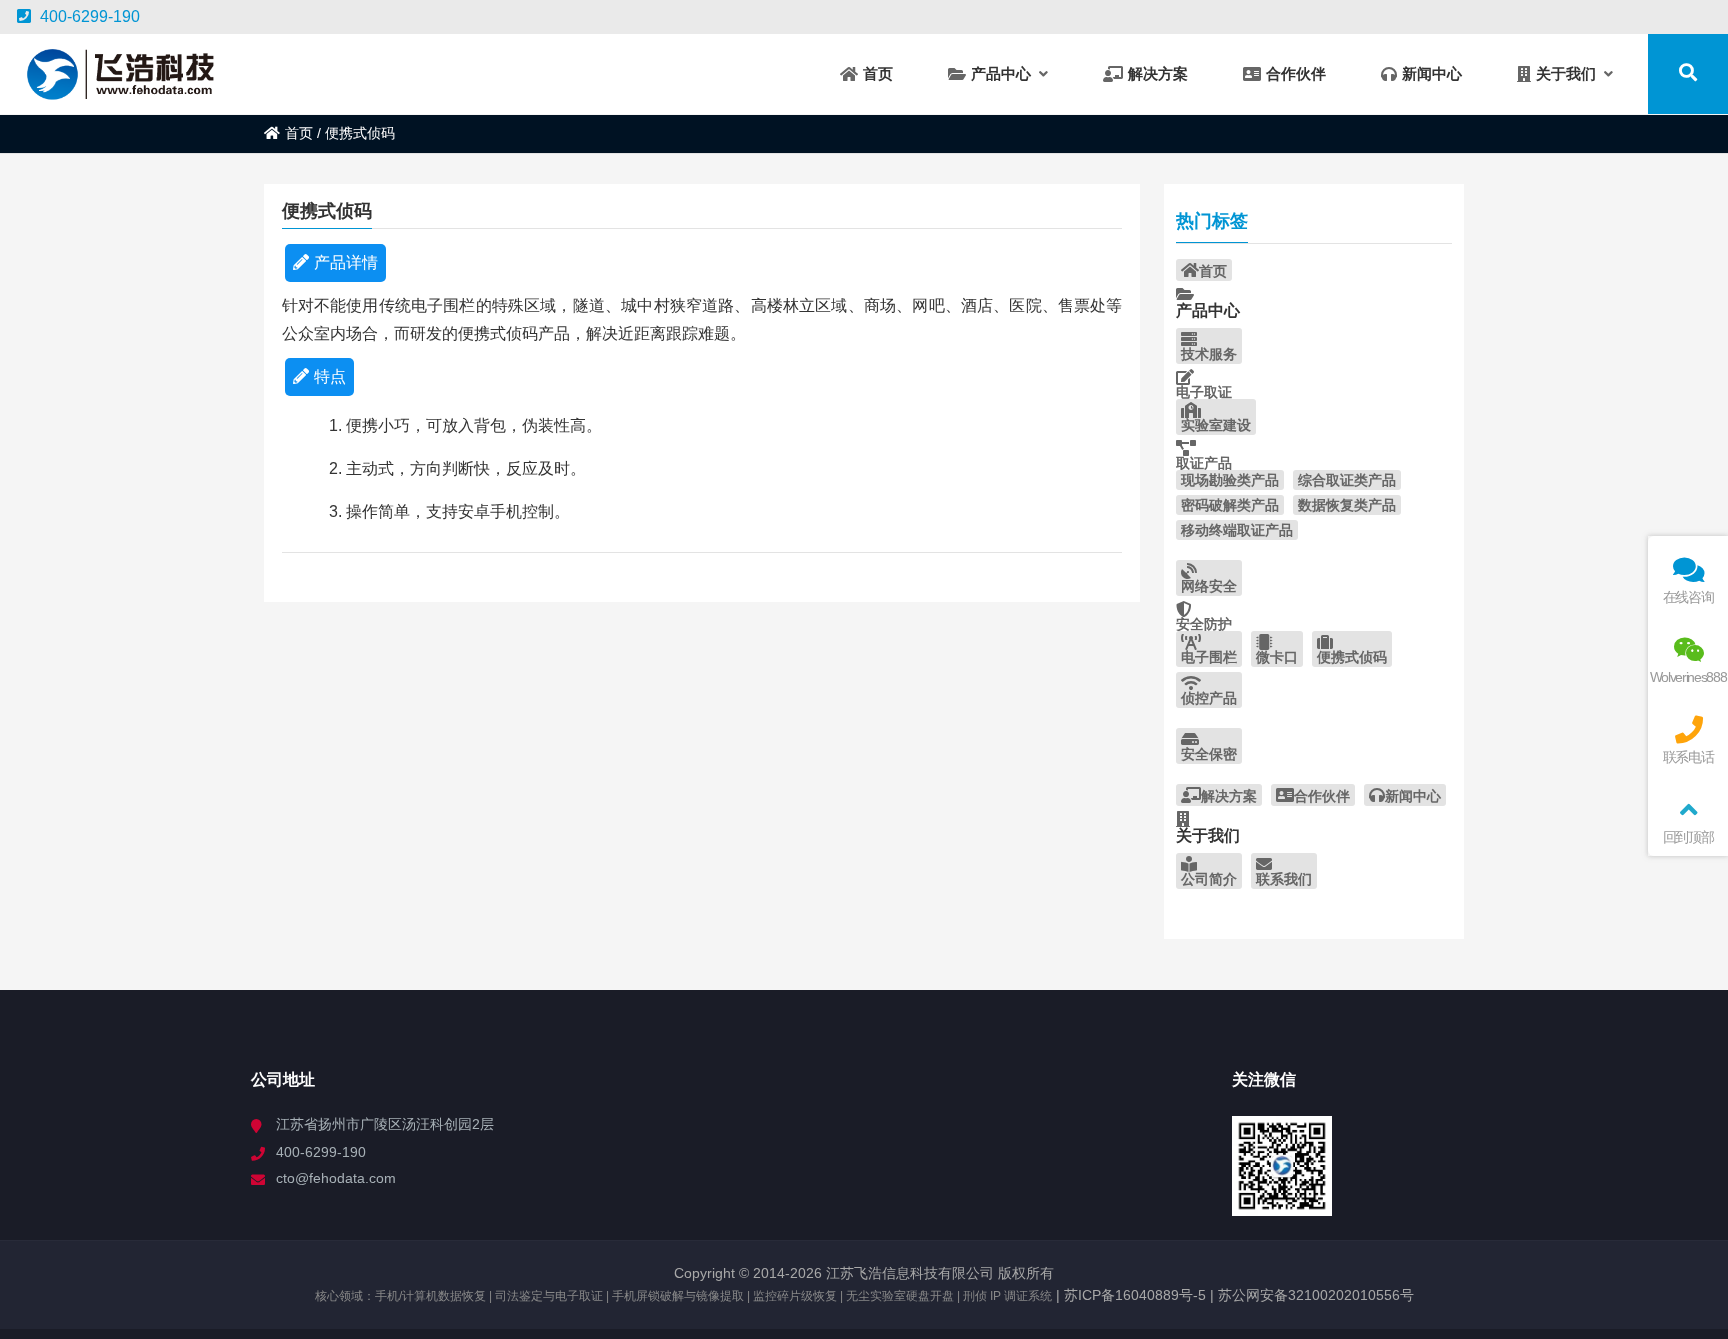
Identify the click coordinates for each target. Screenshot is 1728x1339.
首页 (299, 133)
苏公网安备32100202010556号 (1316, 1295)
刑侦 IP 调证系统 (1007, 1296)
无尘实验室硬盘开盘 (900, 1296)
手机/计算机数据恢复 (430, 1296)
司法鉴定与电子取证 (549, 1296)
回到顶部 (1688, 837)
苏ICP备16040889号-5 (1133, 1295)
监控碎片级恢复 (795, 1296)
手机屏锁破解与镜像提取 (678, 1296)
